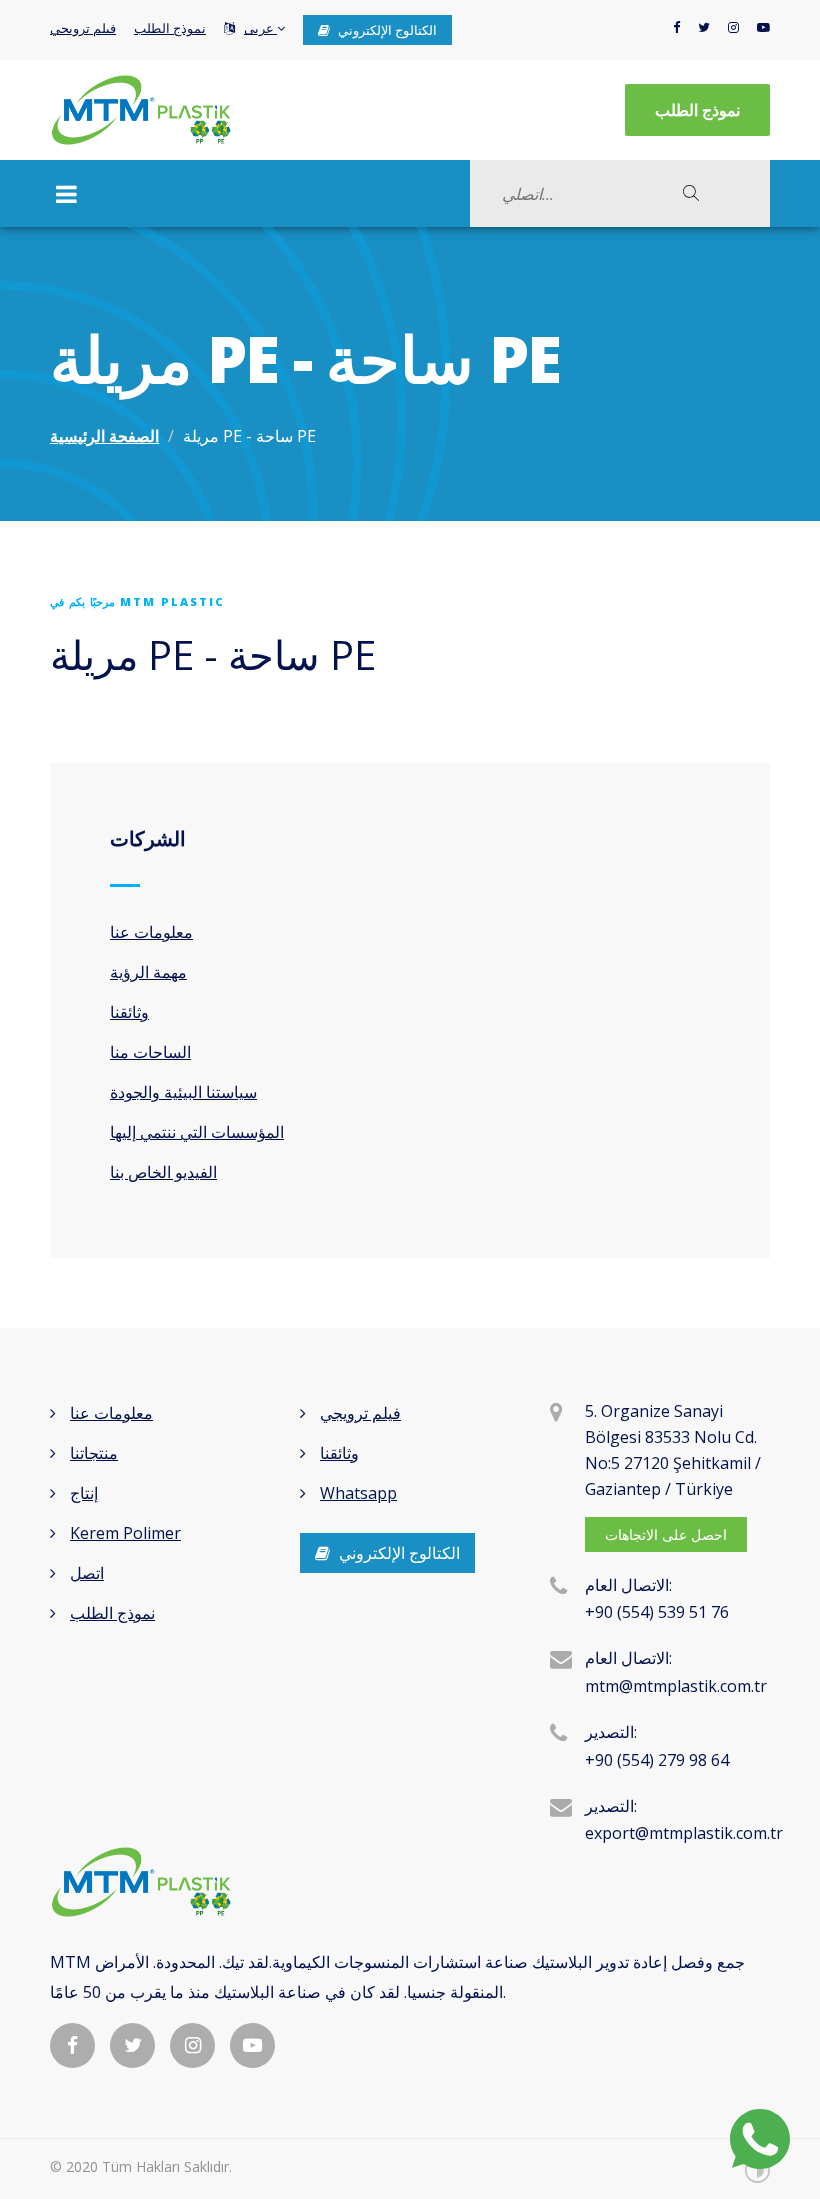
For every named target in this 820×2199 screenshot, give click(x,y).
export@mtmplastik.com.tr (684, 1833)
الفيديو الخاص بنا (163, 1172)
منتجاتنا (94, 1453)
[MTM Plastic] (410, 1882)
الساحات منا (150, 1052)
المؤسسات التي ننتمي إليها (197, 1132)
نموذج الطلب (170, 28)
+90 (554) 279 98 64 (657, 1760)
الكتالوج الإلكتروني (386, 30)
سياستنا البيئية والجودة (183, 1092)
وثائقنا (129, 1012)
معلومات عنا (151, 932)
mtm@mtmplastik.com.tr (676, 1686)
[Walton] (141, 110)
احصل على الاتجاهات (666, 1534)
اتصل (87, 1573)
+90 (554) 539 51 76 (657, 1612)
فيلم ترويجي (83, 28)
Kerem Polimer (125, 1533)
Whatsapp (358, 1493)
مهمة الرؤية (148, 972)
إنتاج (84, 1493)
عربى (260, 28)
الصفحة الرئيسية (104, 436)
